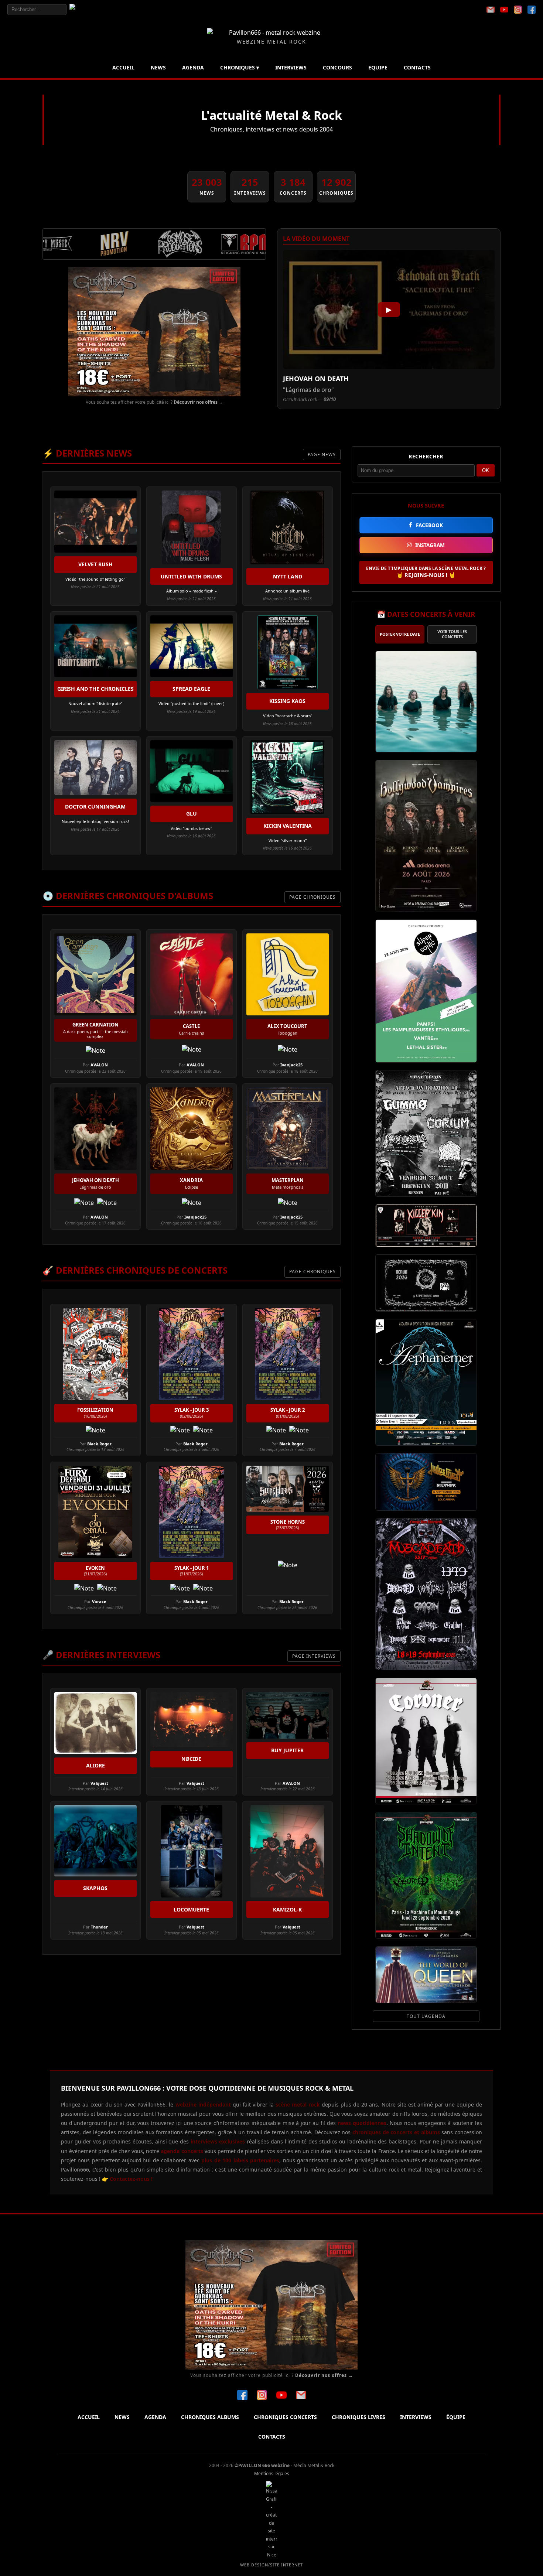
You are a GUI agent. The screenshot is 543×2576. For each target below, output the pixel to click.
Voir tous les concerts (452, 634)
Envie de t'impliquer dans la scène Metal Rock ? (426, 572)
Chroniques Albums (210, 2417)
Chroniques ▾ (240, 67)
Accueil (123, 67)
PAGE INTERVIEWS (314, 1656)
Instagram (430, 545)
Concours (337, 67)
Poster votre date (400, 634)
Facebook (429, 525)
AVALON (99, 1065)
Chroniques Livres (358, 2417)
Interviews (291, 67)
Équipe (456, 2417)
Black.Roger (99, 1444)
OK (486, 470)
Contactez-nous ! (130, 2179)
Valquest (99, 1783)
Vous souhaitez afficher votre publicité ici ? (154, 402)
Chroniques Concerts (285, 2417)
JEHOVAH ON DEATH (316, 379)
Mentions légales (272, 2473)
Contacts (417, 67)
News (158, 67)
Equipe (378, 67)
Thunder (99, 1927)
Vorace (99, 1601)
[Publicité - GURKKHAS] (154, 332)
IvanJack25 (291, 1065)
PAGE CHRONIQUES (313, 897)
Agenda (193, 67)
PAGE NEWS (322, 455)
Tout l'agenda (426, 2016)
